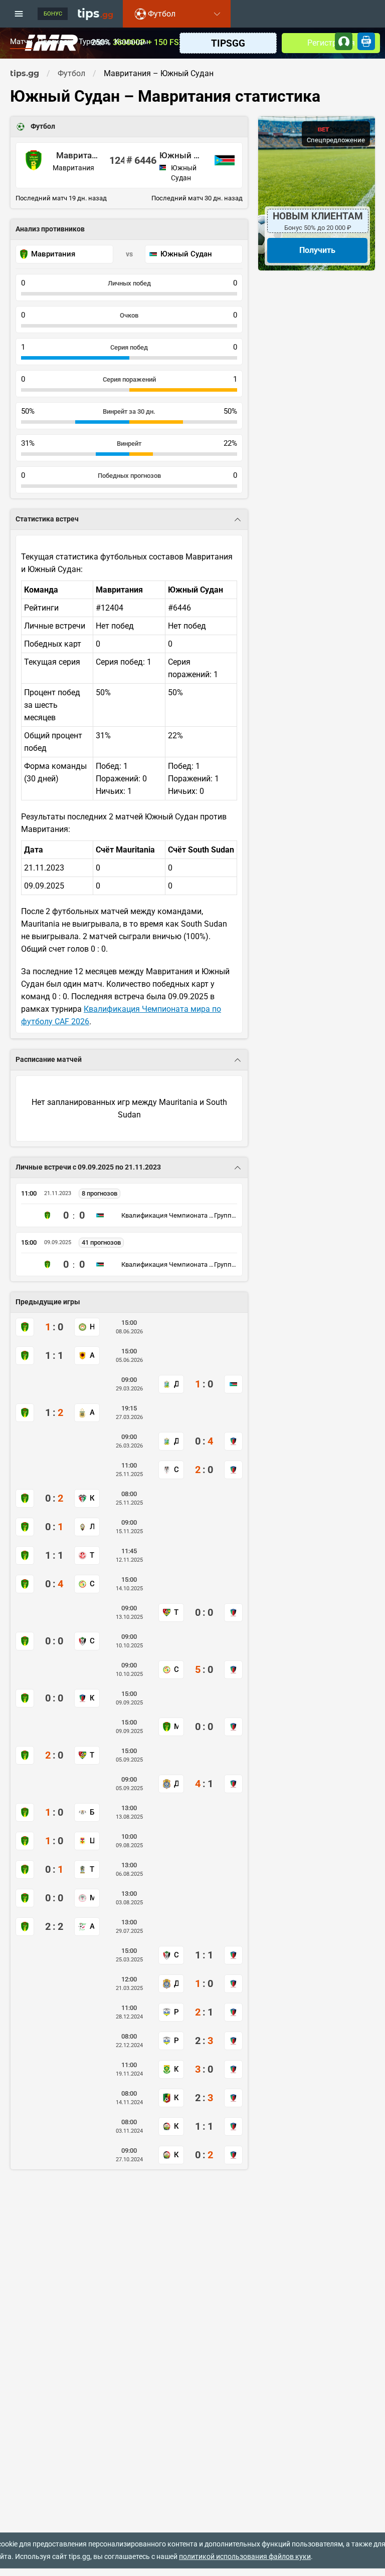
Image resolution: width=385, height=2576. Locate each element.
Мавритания (78, 155)
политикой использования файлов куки (245, 2556)
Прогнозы (56, 42)
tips (95, 14)
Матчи (21, 42)
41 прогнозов (101, 1242)
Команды (131, 42)
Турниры (94, 42)
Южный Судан (181, 155)
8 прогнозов (100, 1193)
